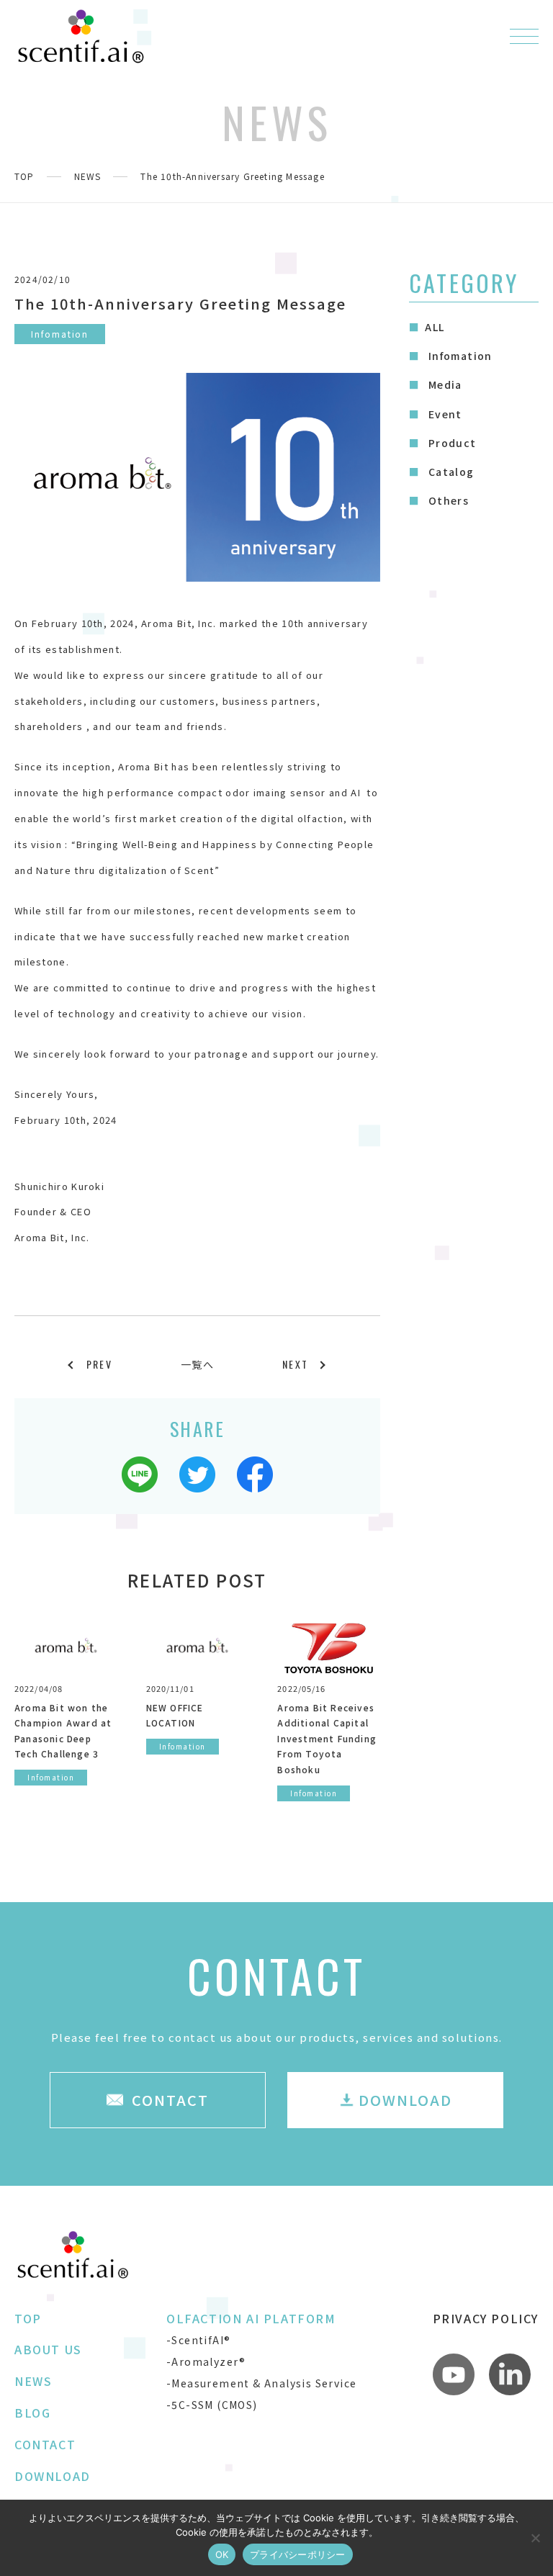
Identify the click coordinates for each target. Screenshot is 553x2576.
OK (222, 2554)
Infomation (458, 356)
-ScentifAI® (198, 2340)
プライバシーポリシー (298, 2554)
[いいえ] (535, 2538)
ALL (435, 327)
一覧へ (197, 1364)
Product (450, 443)
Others (447, 500)
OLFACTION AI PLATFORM (251, 2318)
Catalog (449, 472)
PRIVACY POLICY (486, 2318)
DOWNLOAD (53, 2476)
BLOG (32, 2413)
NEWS (88, 176)
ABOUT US (48, 2349)
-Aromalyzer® (206, 2361)
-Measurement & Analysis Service (261, 2383)
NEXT (295, 1364)
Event (443, 414)
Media (443, 384)
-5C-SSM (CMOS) (212, 2405)
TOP (24, 176)
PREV (99, 1364)
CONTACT (45, 2444)
